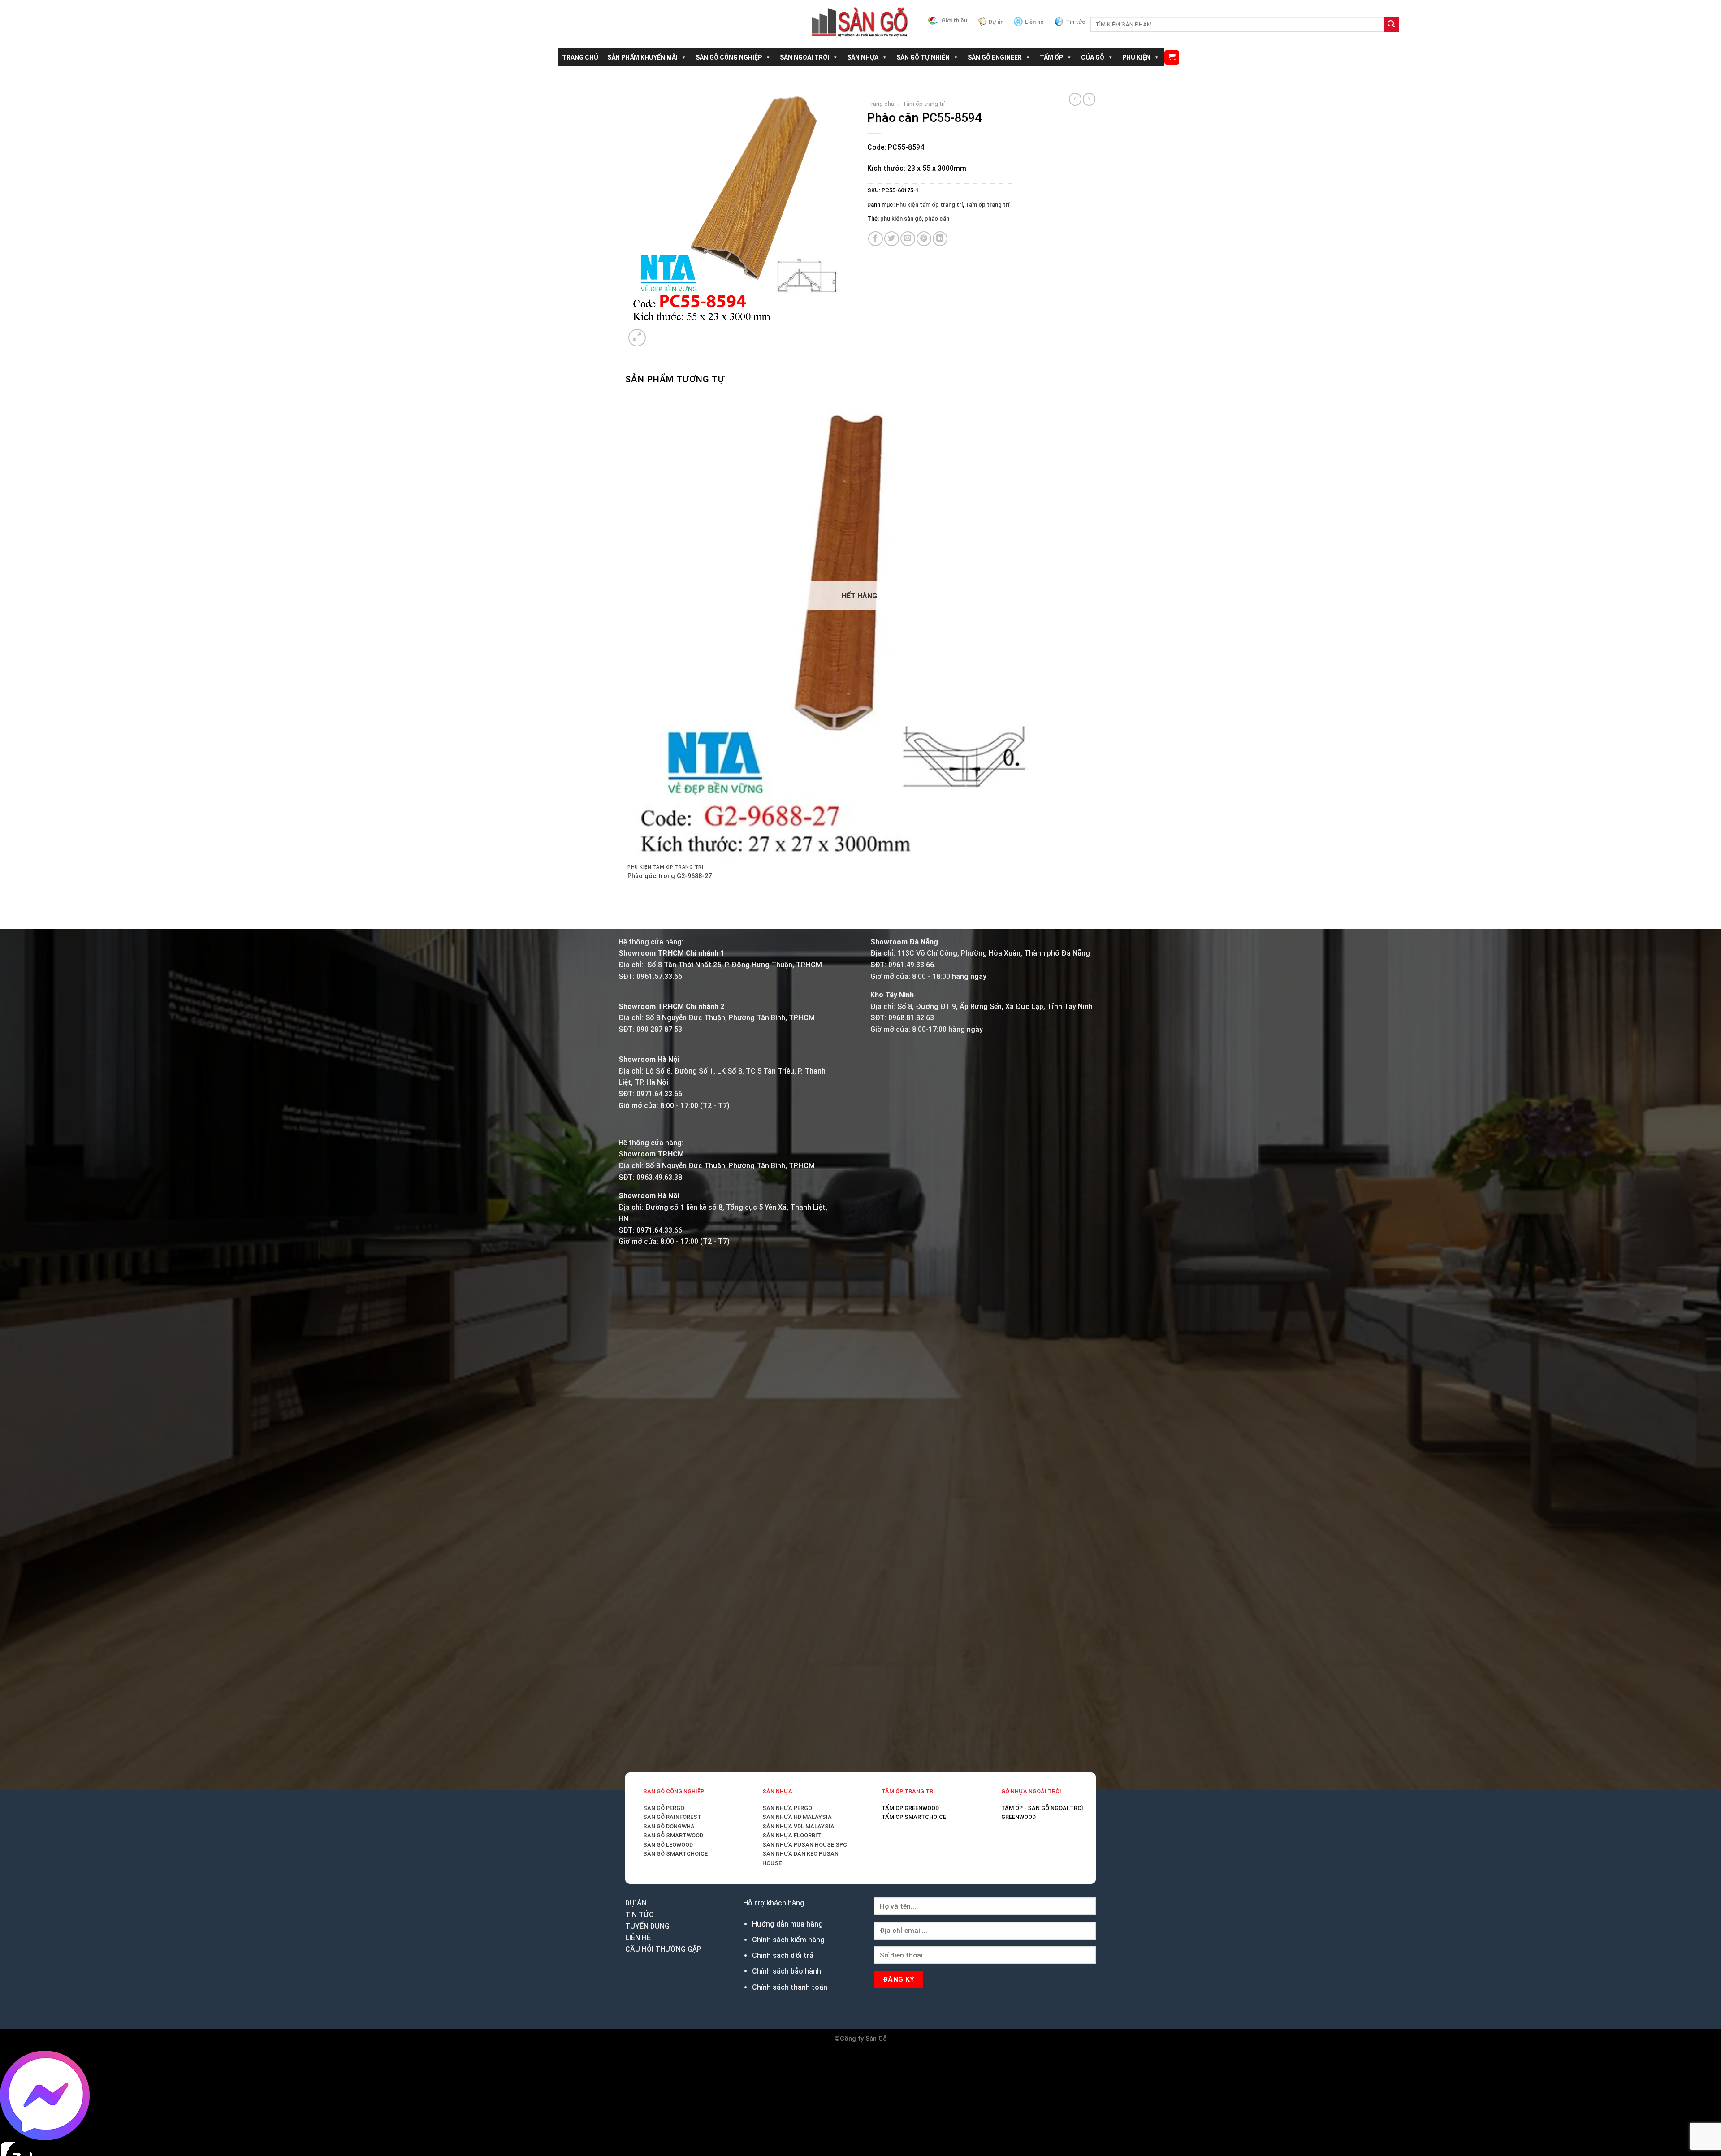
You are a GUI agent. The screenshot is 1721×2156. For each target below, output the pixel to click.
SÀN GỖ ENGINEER (995, 57)
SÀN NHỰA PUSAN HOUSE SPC (805, 1845)
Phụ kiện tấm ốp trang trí (929, 205)
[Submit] (1392, 25)
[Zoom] (637, 338)
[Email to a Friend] (908, 239)
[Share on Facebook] (876, 239)
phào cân (937, 219)
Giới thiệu (954, 20)
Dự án (996, 22)
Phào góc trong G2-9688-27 (670, 876)
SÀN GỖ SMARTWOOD (673, 1835)
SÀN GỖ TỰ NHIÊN (923, 57)
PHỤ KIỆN (1136, 57)
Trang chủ (881, 104)
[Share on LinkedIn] (940, 239)
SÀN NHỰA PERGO (787, 1808)
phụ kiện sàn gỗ (901, 219)
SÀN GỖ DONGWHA (669, 1826)
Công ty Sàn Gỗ (863, 2039)
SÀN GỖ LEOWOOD (668, 1845)
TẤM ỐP (1051, 57)
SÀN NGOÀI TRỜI (804, 57)
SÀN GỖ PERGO (664, 1808)
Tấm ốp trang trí (924, 104)
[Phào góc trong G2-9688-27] (859, 628)
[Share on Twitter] (892, 239)
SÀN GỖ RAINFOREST (672, 1817)
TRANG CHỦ (580, 57)
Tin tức (1076, 22)
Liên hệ (1034, 22)
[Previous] (629, 913)
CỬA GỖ (1093, 57)
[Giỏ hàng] (1172, 58)
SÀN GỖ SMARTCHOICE (675, 1854)
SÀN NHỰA (863, 57)
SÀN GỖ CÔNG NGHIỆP (729, 57)
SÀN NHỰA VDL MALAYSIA (798, 1826)
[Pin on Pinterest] (924, 239)
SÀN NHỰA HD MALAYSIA (797, 1817)
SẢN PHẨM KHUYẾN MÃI (642, 57)
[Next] (659, 333)
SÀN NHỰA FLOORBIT (792, 1835)
